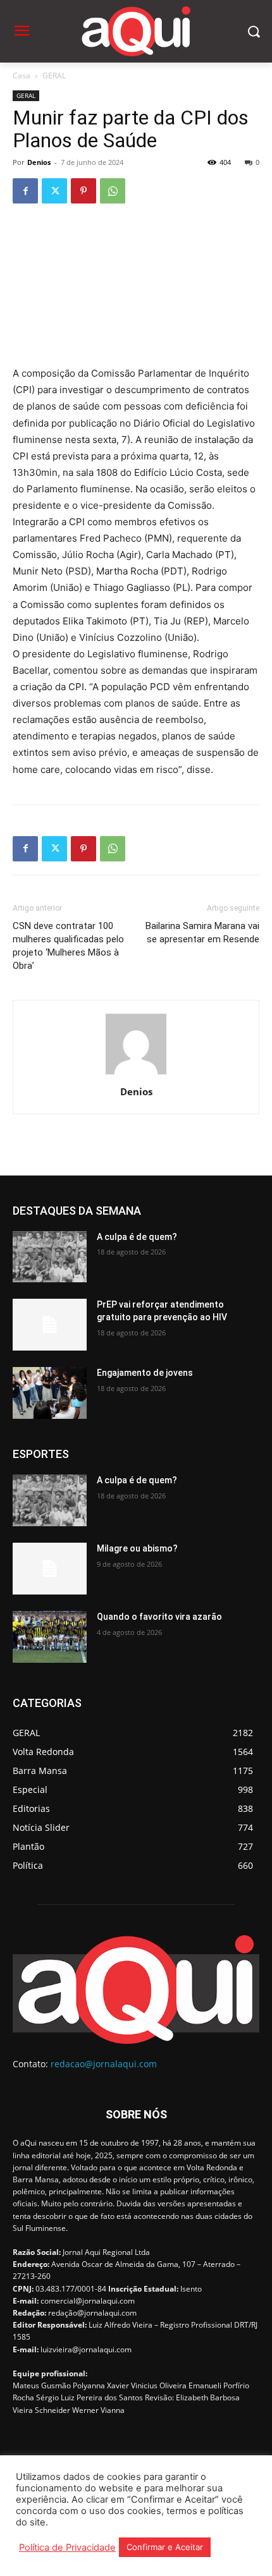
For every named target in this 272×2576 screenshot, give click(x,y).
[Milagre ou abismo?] (50, 1569)
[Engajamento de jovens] (50, 1393)
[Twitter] (54, 191)
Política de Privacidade (67, 2548)
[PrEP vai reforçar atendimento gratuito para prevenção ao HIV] (50, 1325)
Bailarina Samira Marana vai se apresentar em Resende (202, 933)
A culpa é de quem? (137, 1237)
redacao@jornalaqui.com (104, 2064)
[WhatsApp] (113, 191)
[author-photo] (136, 1074)
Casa (22, 76)
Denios (39, 162)
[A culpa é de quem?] (50, 1257)
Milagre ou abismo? (137, 1548)
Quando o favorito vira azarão (159, 1617)
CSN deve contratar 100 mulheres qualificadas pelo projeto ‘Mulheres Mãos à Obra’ (68, 946)
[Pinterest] (83, 191)
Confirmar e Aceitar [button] (165, 2547)
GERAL (54, 76)
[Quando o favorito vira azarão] (50, 1637)
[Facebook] (25, 191)
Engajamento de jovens (145, 1373)
